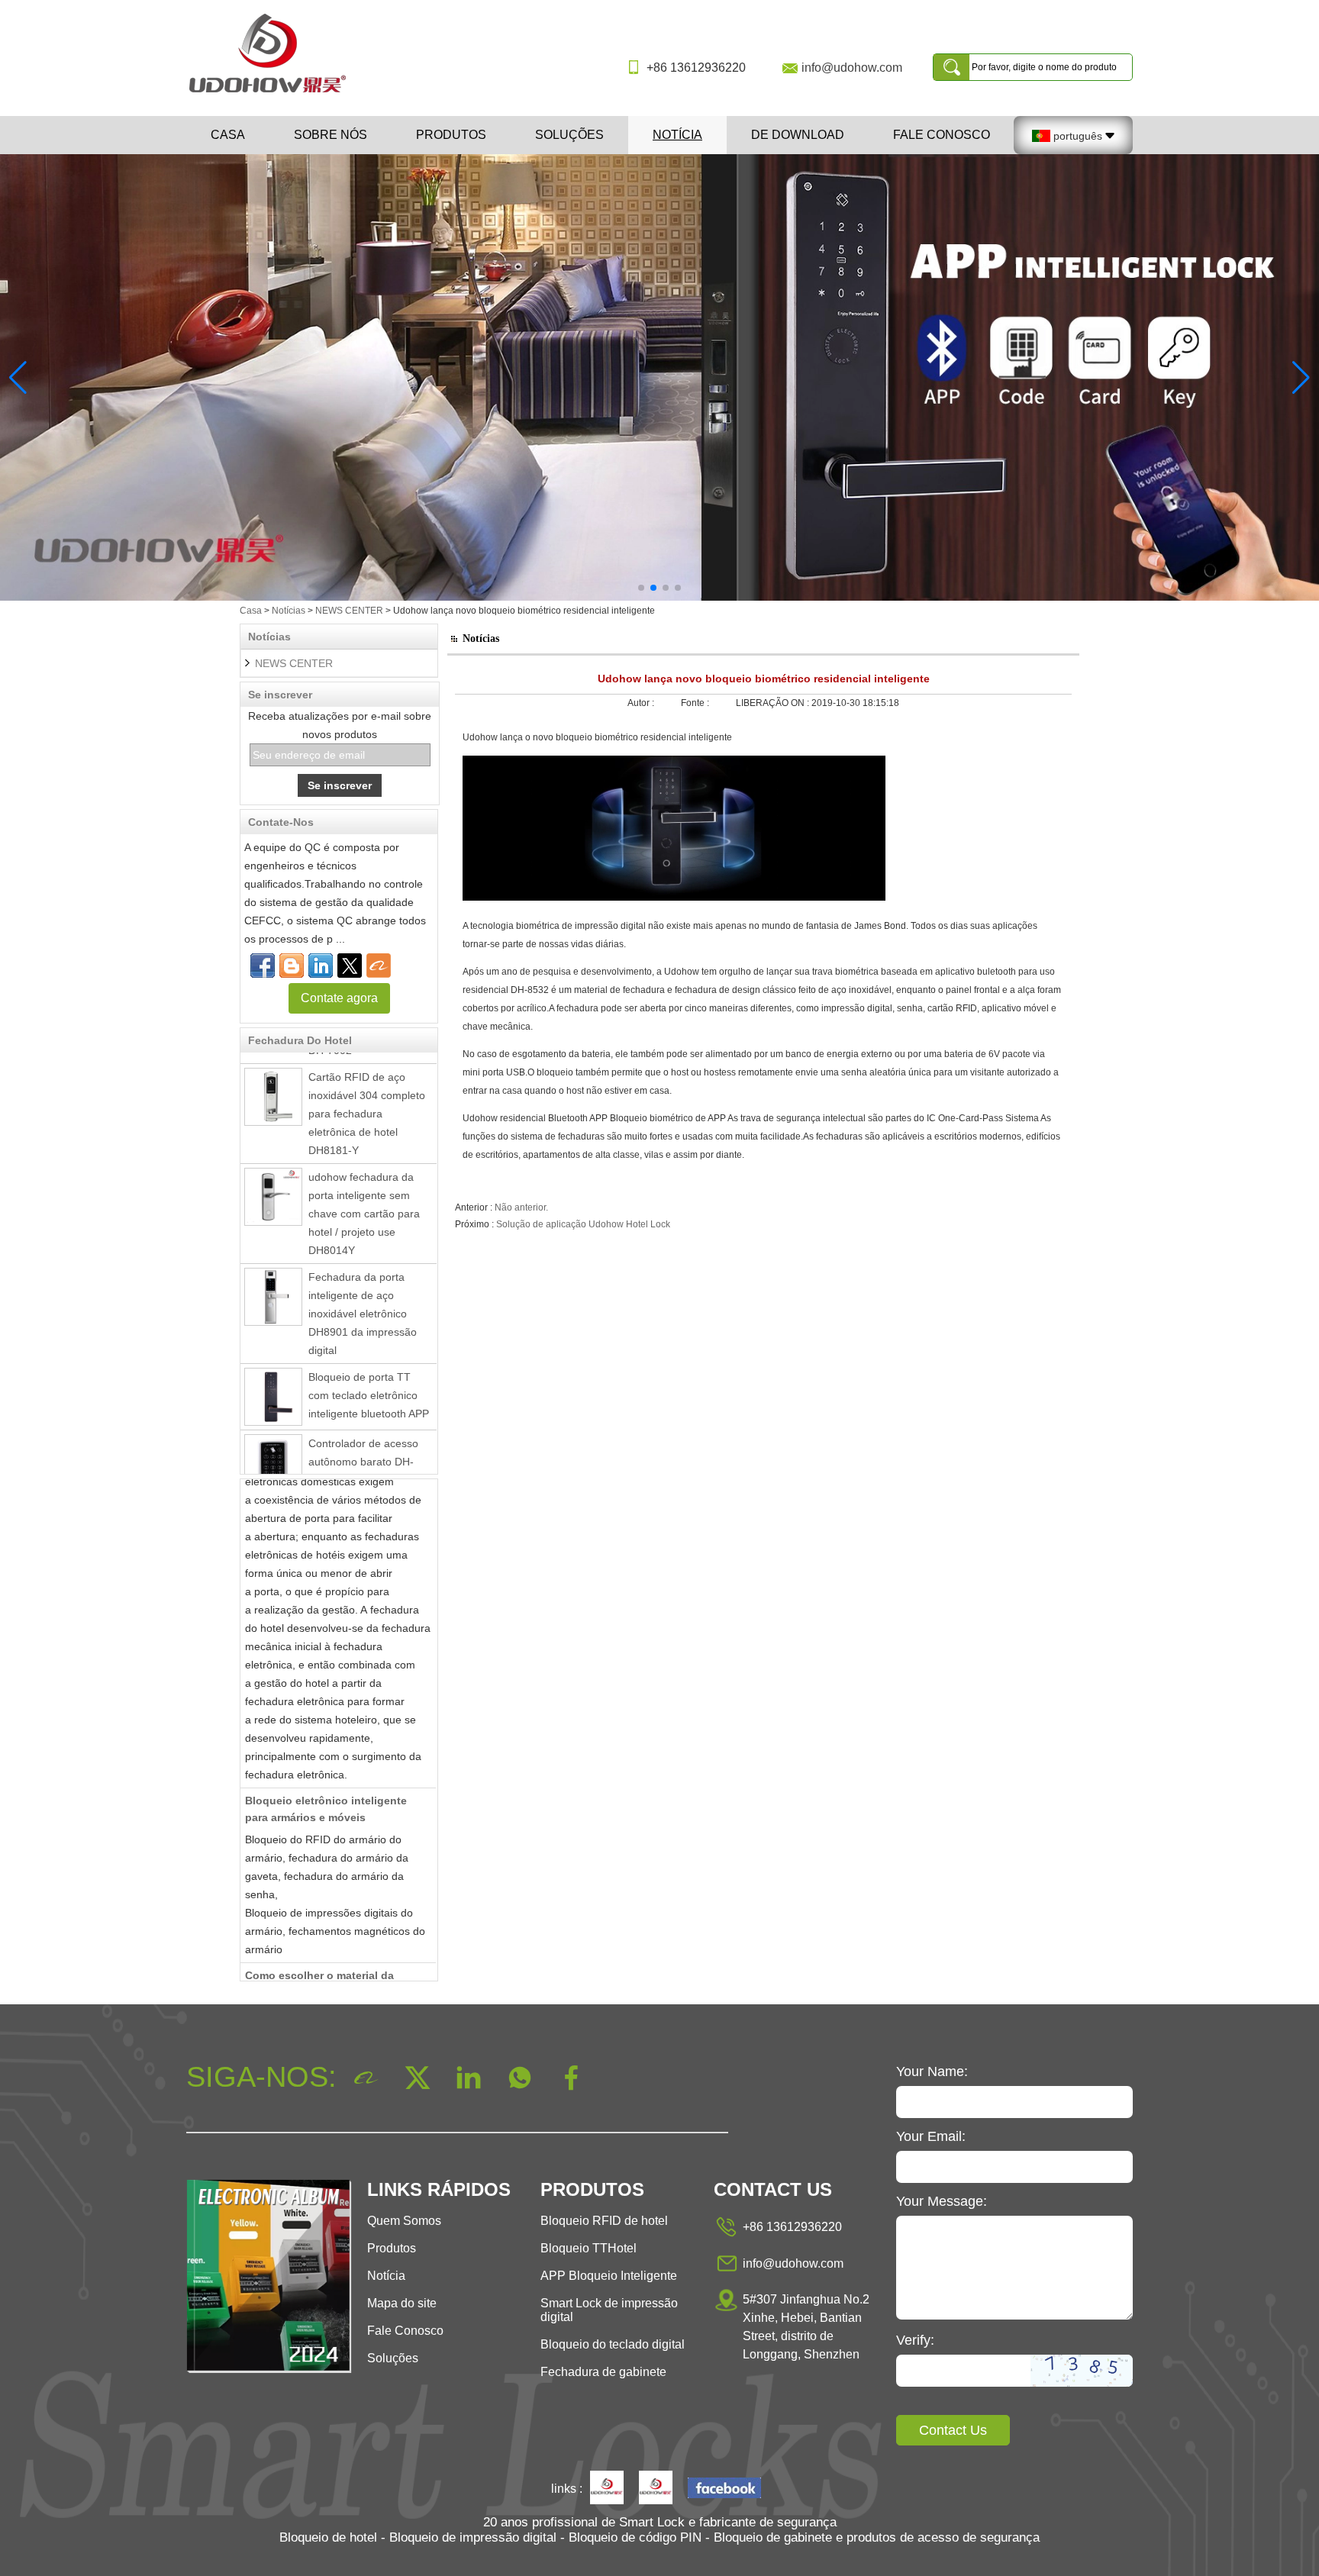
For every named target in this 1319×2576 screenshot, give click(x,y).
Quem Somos (404, 2221)
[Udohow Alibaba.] (656, 2489)
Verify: (915, 2340)
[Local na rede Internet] (350, 966)
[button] (641, 588)
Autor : (642, 703)
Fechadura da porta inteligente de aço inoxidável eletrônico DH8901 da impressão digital (363, 1288)
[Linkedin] (321, 966)
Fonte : (696, 703)
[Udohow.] (607, 2489)
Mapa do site (402, 2303)
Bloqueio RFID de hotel (604, 2221)
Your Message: (942, 2201)
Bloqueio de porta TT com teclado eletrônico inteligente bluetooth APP (369, 1369)
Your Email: (931, 2136)
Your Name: (932, 2071)
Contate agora (339, 998)
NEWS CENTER (349, 611)
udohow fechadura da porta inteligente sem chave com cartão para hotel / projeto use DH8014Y (364, 1188)
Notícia (677, 135)
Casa (228, 135)
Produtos (451, 135)
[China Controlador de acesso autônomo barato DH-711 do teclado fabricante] (273, 1437)
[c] (659, 377)
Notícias (289, 611)
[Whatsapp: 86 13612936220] (292, 966)
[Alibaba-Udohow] (379, 966)
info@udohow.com (852, 68)
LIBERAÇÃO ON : (774, 703)
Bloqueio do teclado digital (613, 2344)
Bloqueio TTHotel (589, 2248)
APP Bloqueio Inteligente (609, 2276)
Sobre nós (331, 135)
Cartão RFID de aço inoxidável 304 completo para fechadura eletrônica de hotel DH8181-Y (367, 1088)
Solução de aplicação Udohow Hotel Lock (583, 1224)
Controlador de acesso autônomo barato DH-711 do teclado (363, 1436)
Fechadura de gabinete (603, 2372)
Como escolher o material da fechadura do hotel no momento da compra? (337, 1966)
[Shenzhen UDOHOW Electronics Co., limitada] (273, 94)
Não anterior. (521, 1207)
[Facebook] (263, 966)
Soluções (569, 135)
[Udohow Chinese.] (724, 2489)
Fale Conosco (942, 135)
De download (798, 135)
